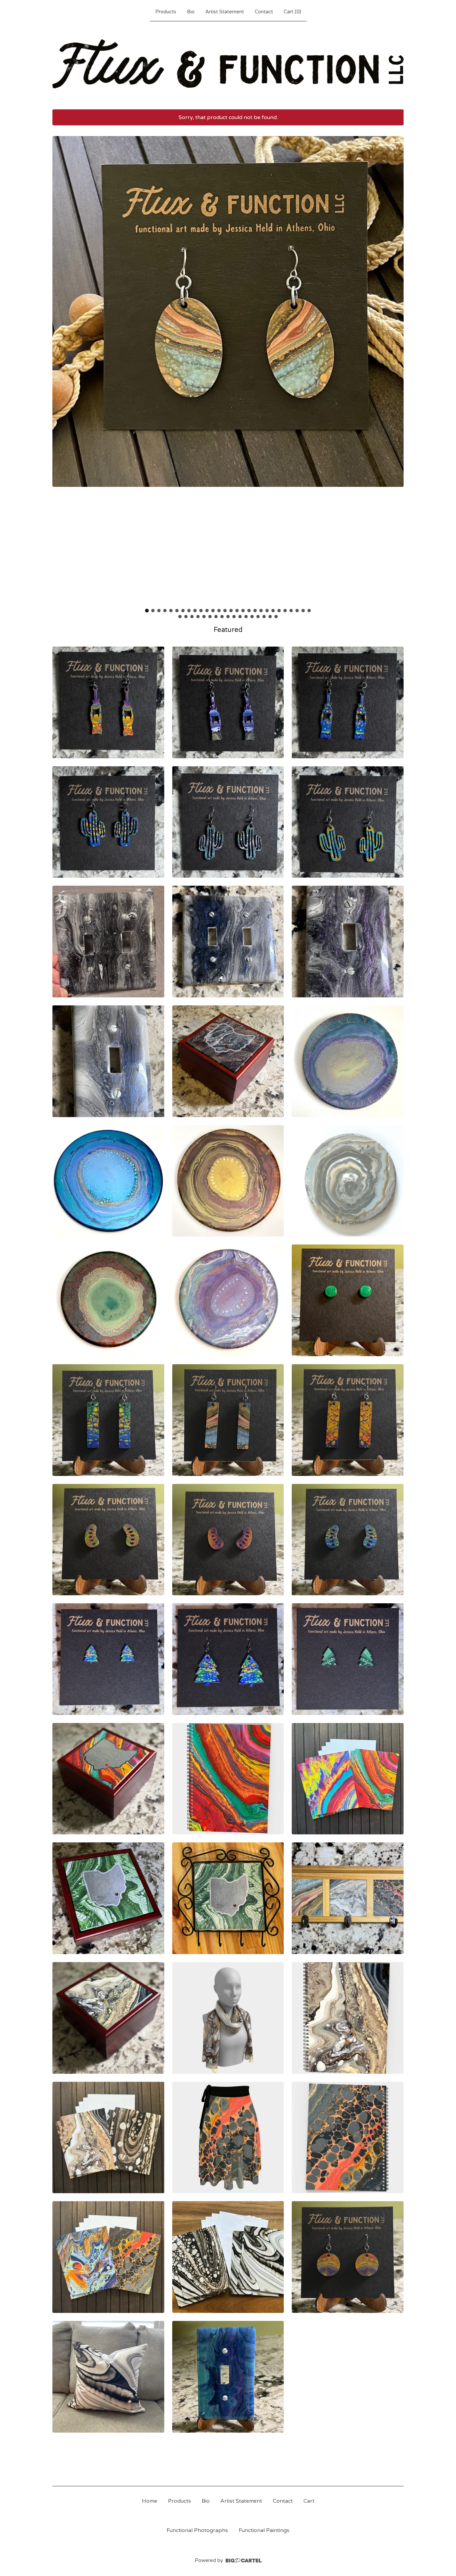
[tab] (147, 610)
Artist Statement (225, 12)
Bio (191, 12)
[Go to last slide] (62, 370)
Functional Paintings (264, 2530)
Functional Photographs (197, 2530)
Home (150, 2501)
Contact (264, 12)
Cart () (292, 12)
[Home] (228, 64)
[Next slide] (394, 370)
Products (166, 12)
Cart (309, 2501)
